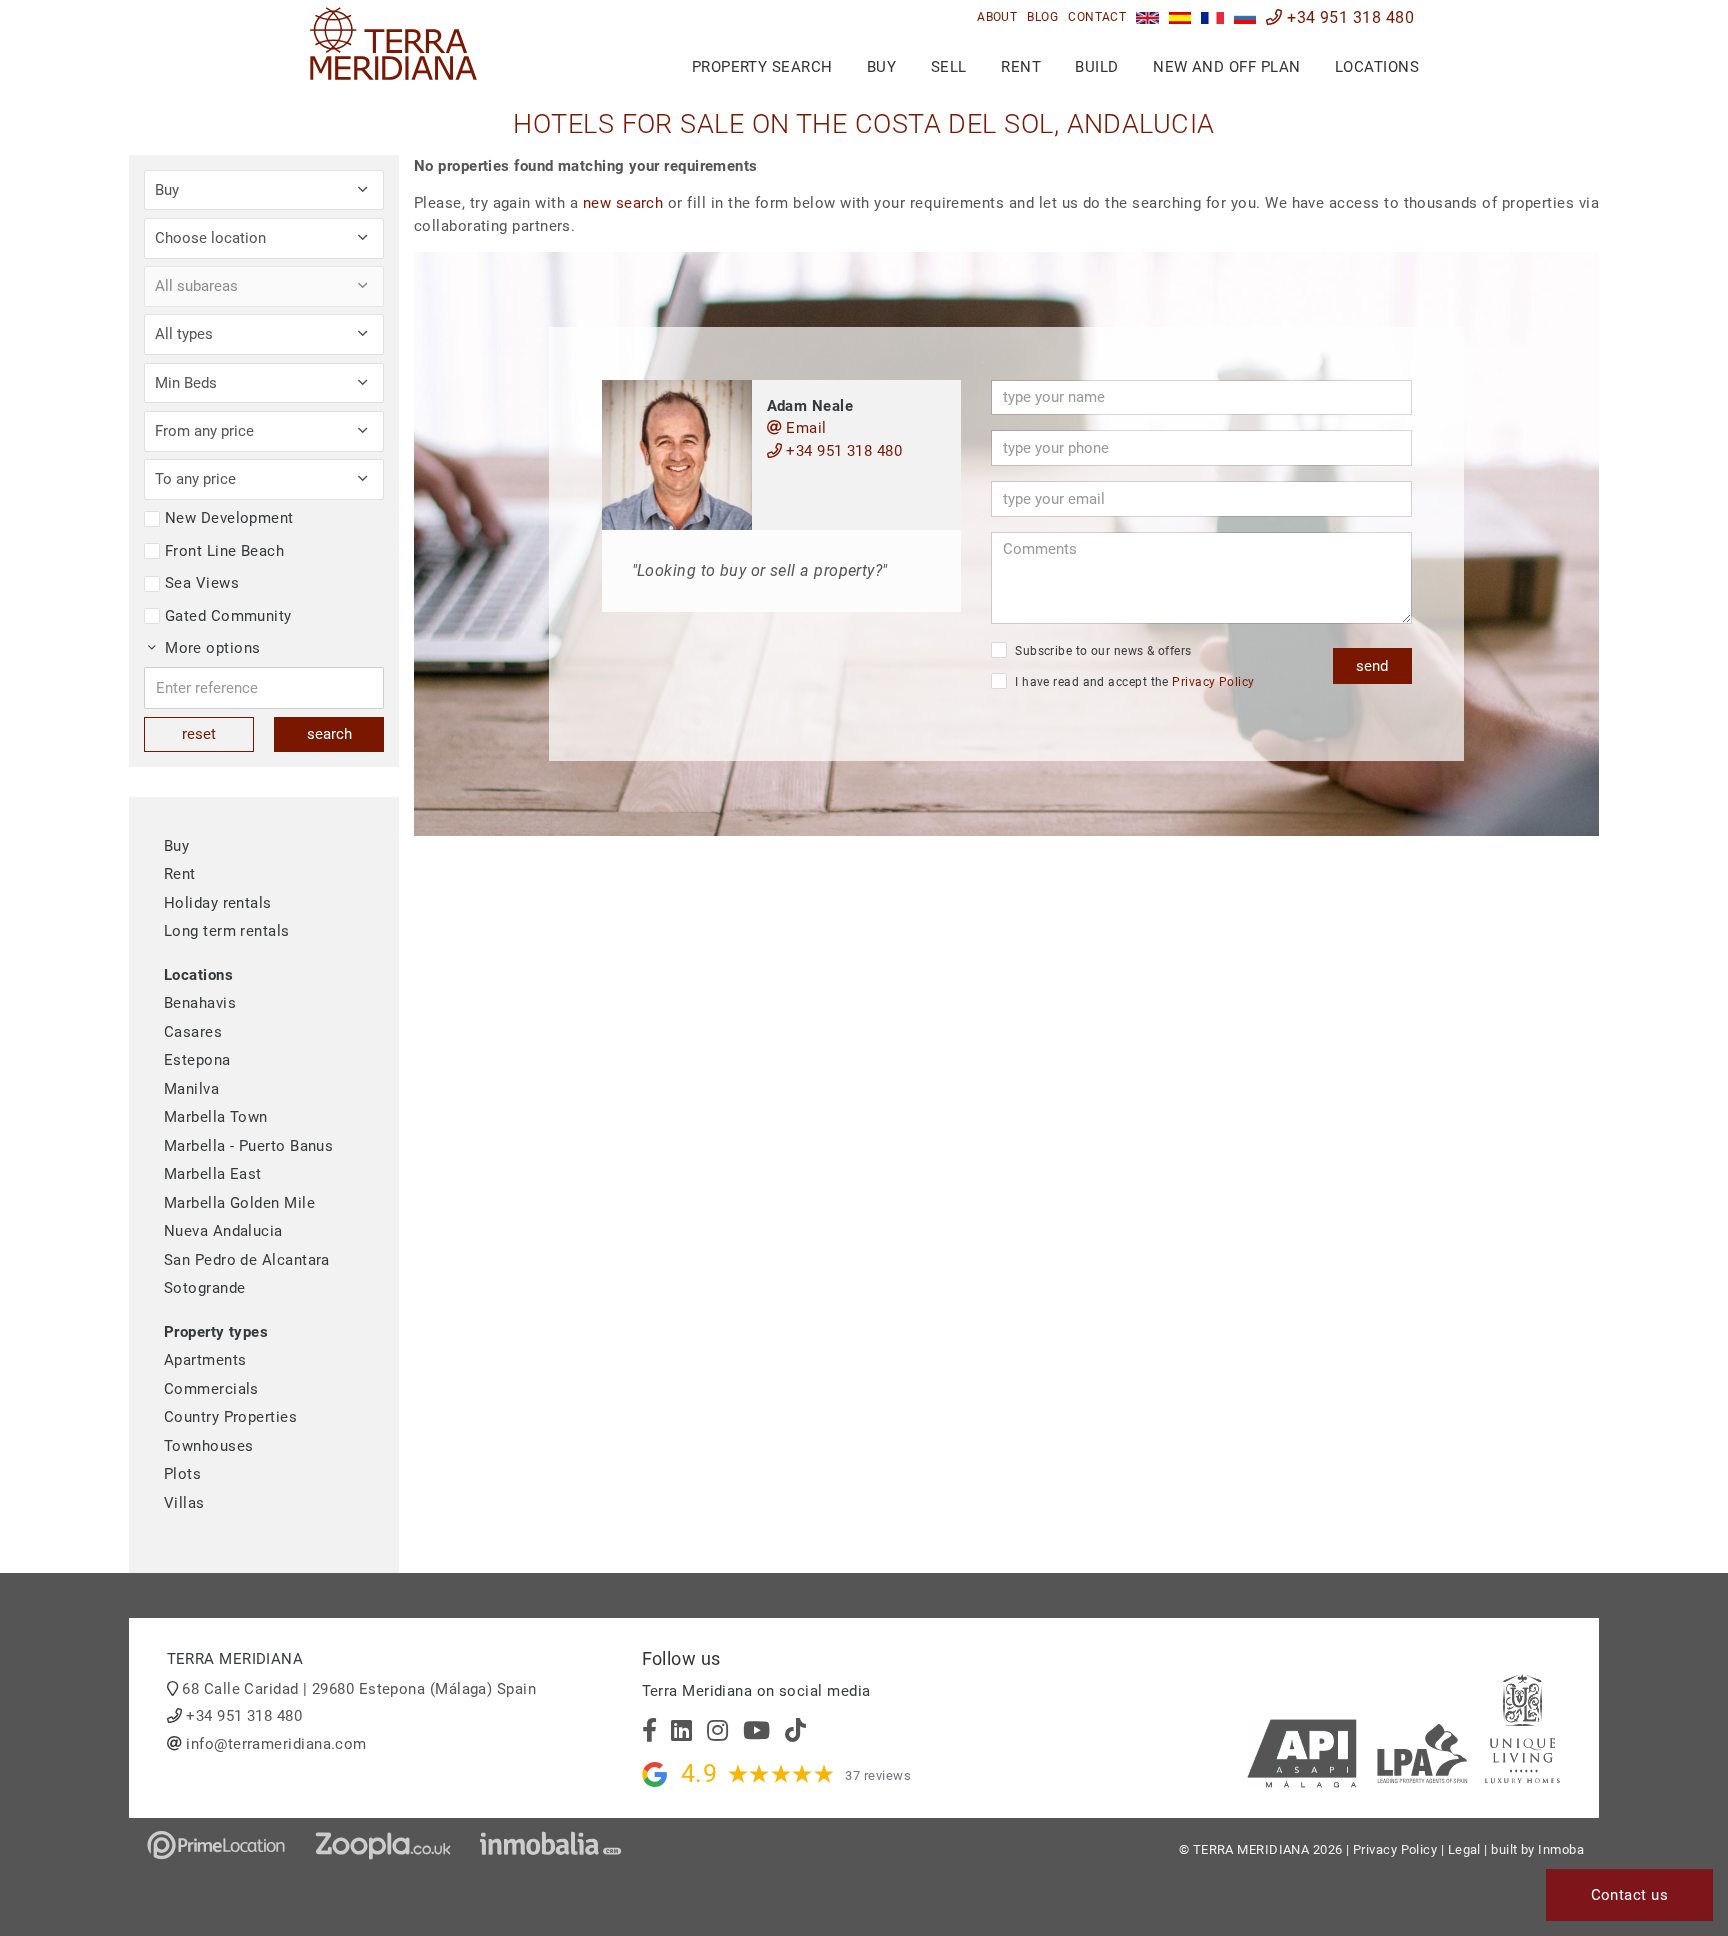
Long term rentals (227, 931)
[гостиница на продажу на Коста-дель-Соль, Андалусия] (1245, 17)
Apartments (205, 1360)
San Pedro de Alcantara (247, 1260)
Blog (1042, 17)
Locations (1377, 67)
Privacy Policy (1213, 682)
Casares (193, 1032)
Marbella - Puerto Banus (248, 1146)
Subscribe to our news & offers (1102, 651)
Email (804, 428)
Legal (1464, 1849)
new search (623, 203)
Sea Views (202, 583)
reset (199, 734)
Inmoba (1561, 1849)
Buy (881, 67)
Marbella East (213, 1174)
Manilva (191, 1089)
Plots (182, 1474)
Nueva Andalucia (223, 1231)
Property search (762, 67)
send (1372, 666)
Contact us (1630, 1895)
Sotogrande (205, 1288)
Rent (1021, 67)
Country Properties (230, 1417)
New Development (229, 518)
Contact (1097, 17)
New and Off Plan (1226, 67)
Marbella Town (216, 1117)
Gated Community (228, 616)
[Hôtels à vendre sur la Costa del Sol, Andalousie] (1212, 17)
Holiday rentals (218, 903)
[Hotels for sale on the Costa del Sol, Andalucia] (1147, 17)
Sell (949, 67)
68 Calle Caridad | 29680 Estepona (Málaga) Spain (359, 1689)
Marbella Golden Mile (239, 1203)
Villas (184, 1503)
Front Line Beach (224, 551)
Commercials (211, 1389)
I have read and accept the (1133, 682)
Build (1096, 67)
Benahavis (200, 1003)
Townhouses (209, 1446)
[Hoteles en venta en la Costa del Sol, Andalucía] (1180, 17)
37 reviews (878, 1775)
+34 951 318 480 (1348, 17)
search (329, 734)
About (997, 17)
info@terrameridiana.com (276, 1744)
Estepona (197, 1060)
